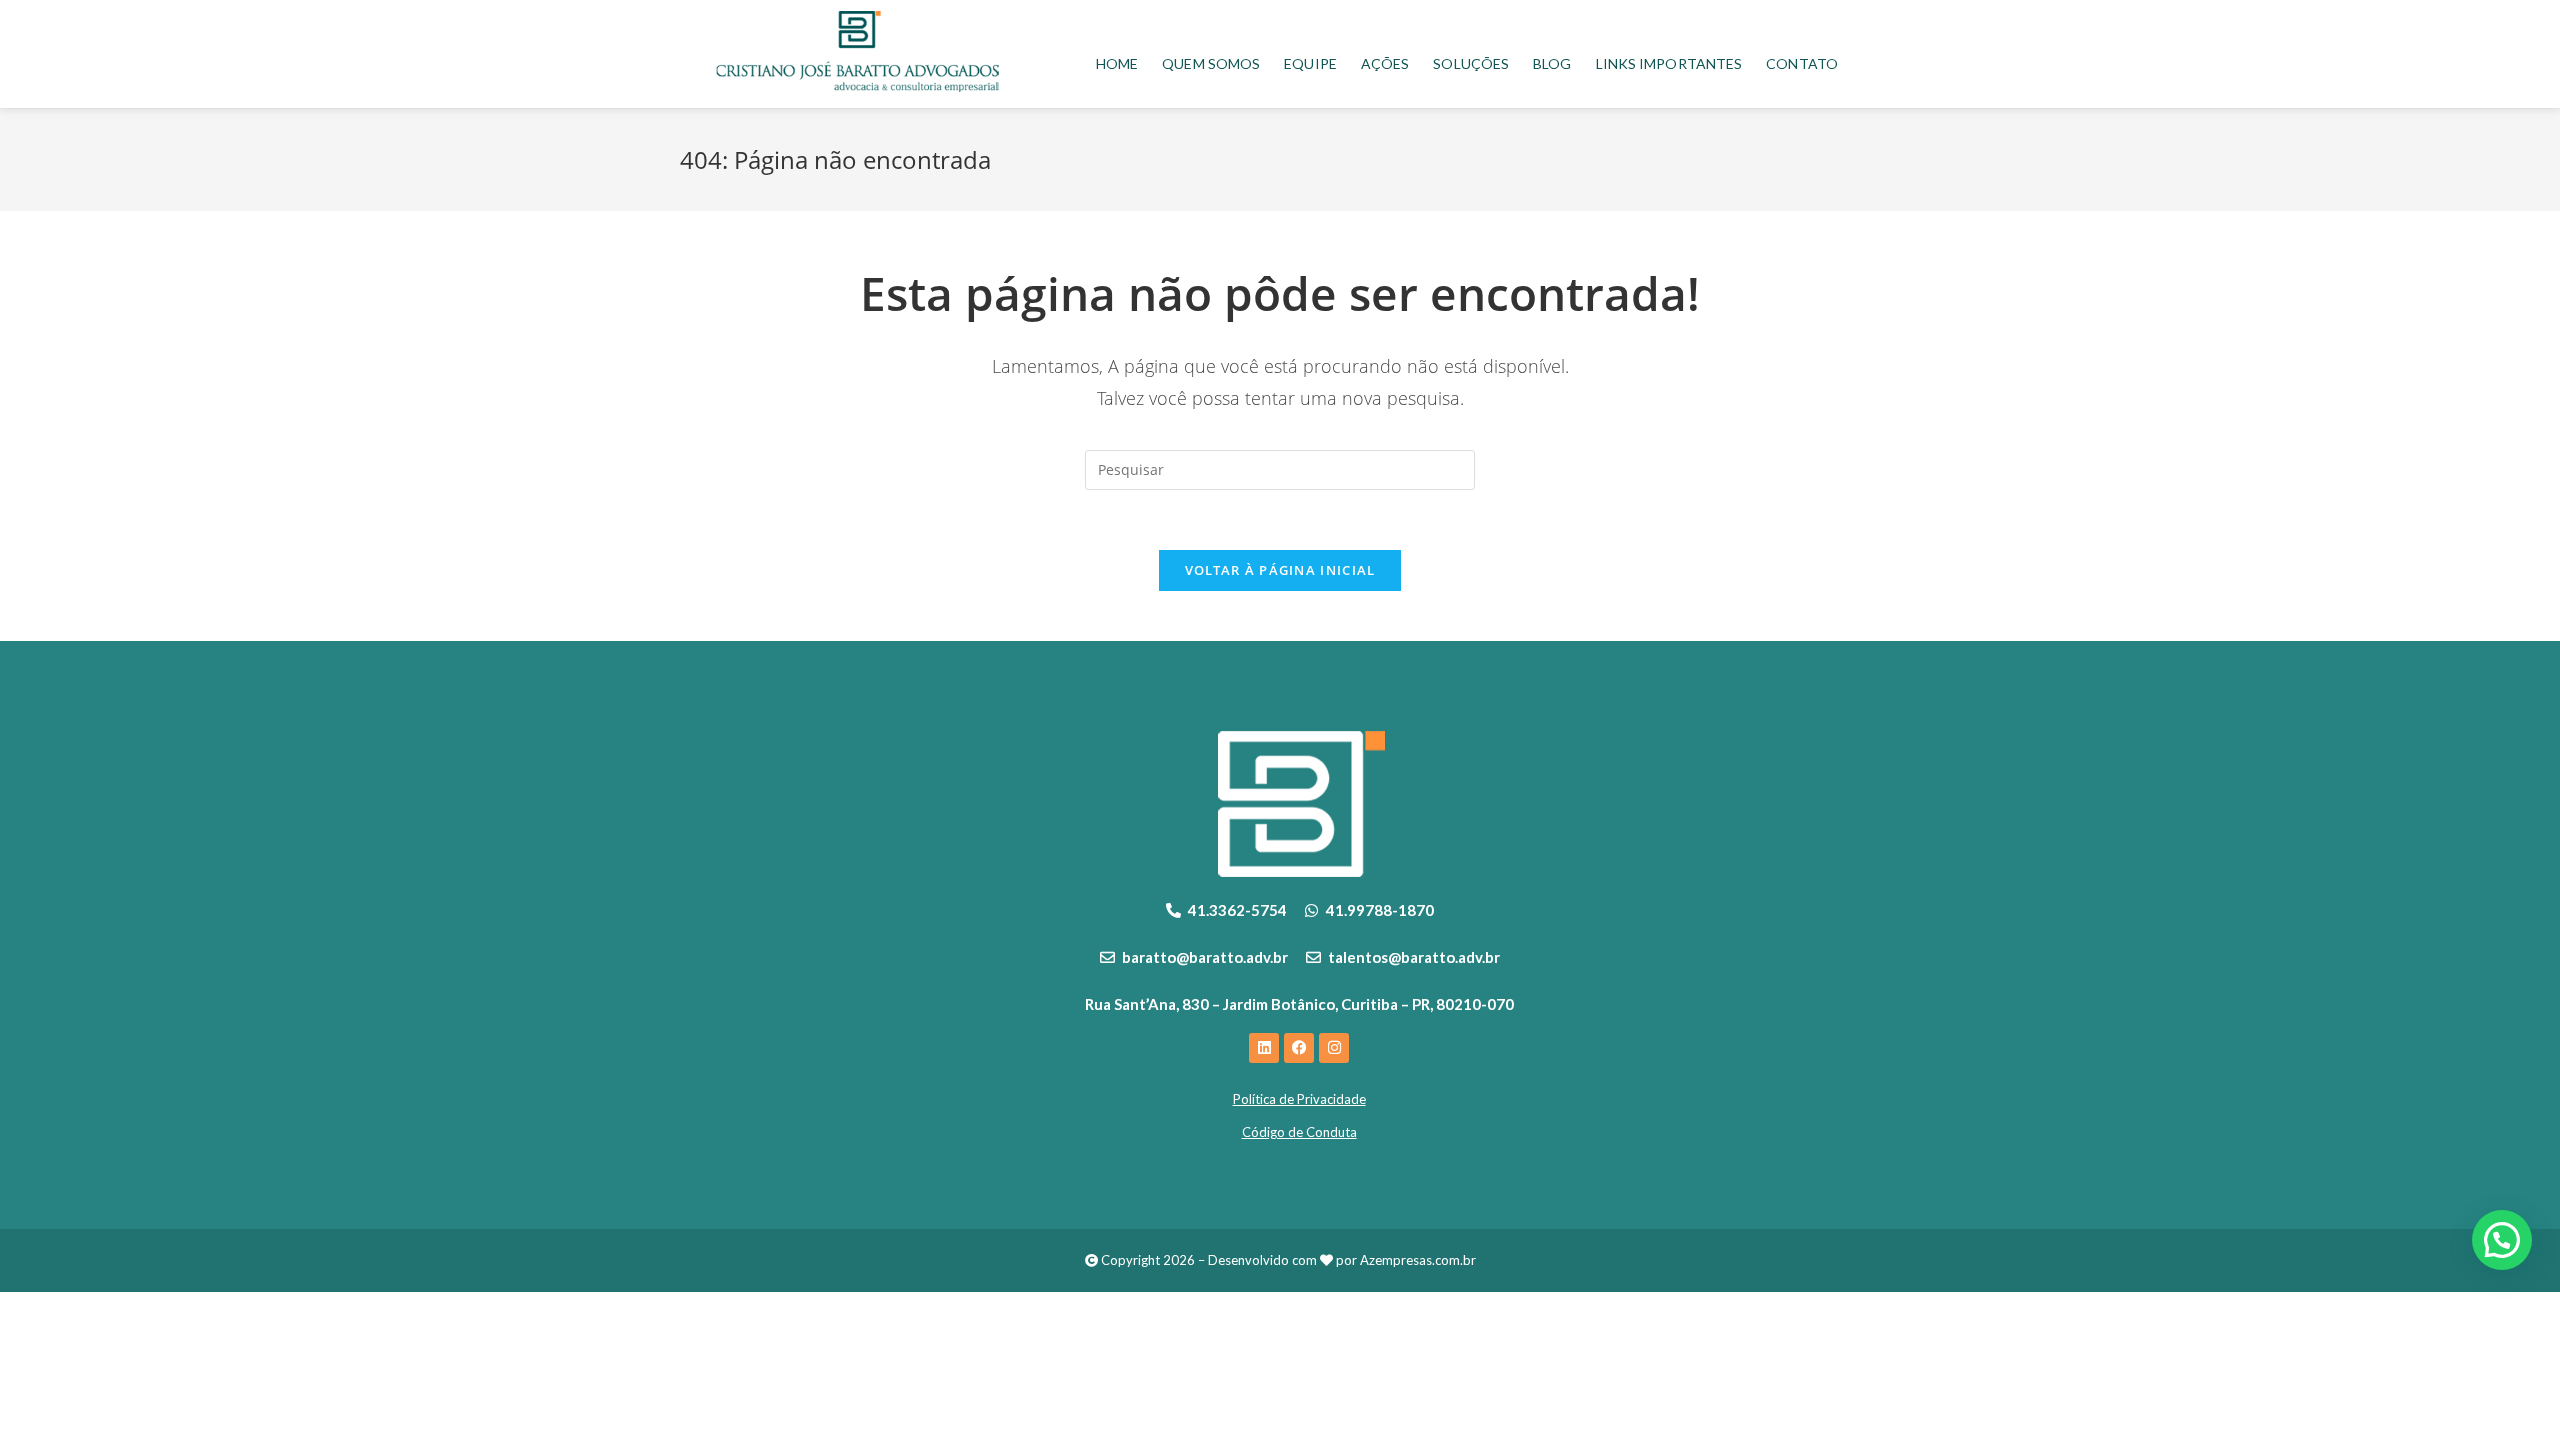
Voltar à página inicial (1280, 570)
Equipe (1310, 63)
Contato (1802, 63)
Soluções (1471, 63)
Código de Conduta (1299, 1132)
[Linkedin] (1264, 1048)
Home (1117, 63)
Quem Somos (1211, 63)
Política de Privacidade (1299, 1099)
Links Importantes (1669, 63)
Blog (1552, 63)
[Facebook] (1299, 1048)
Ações (1385, 63)
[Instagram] (1334, 1048)
